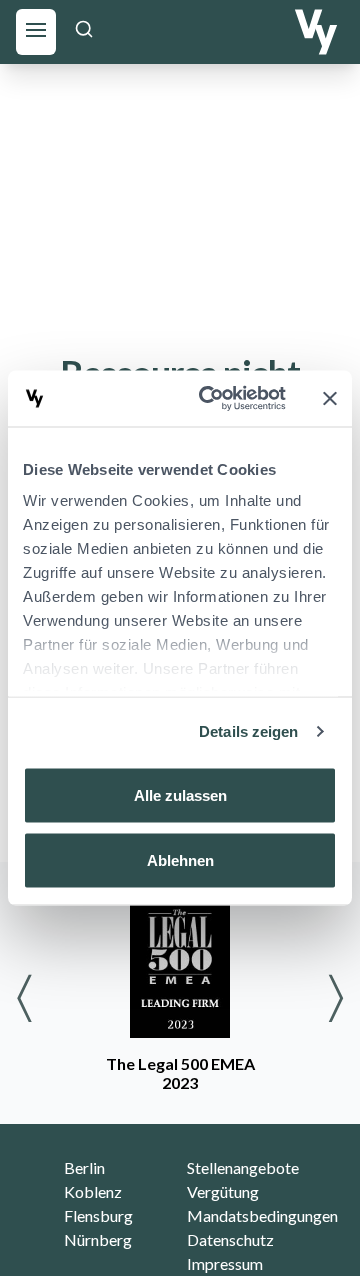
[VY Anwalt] (316, 32)
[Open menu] (36, 29)
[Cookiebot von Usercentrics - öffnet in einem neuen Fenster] (211, 399)
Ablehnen (180, 860)
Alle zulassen (180, 794)
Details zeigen (248, 731)
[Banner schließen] (330, 398)
